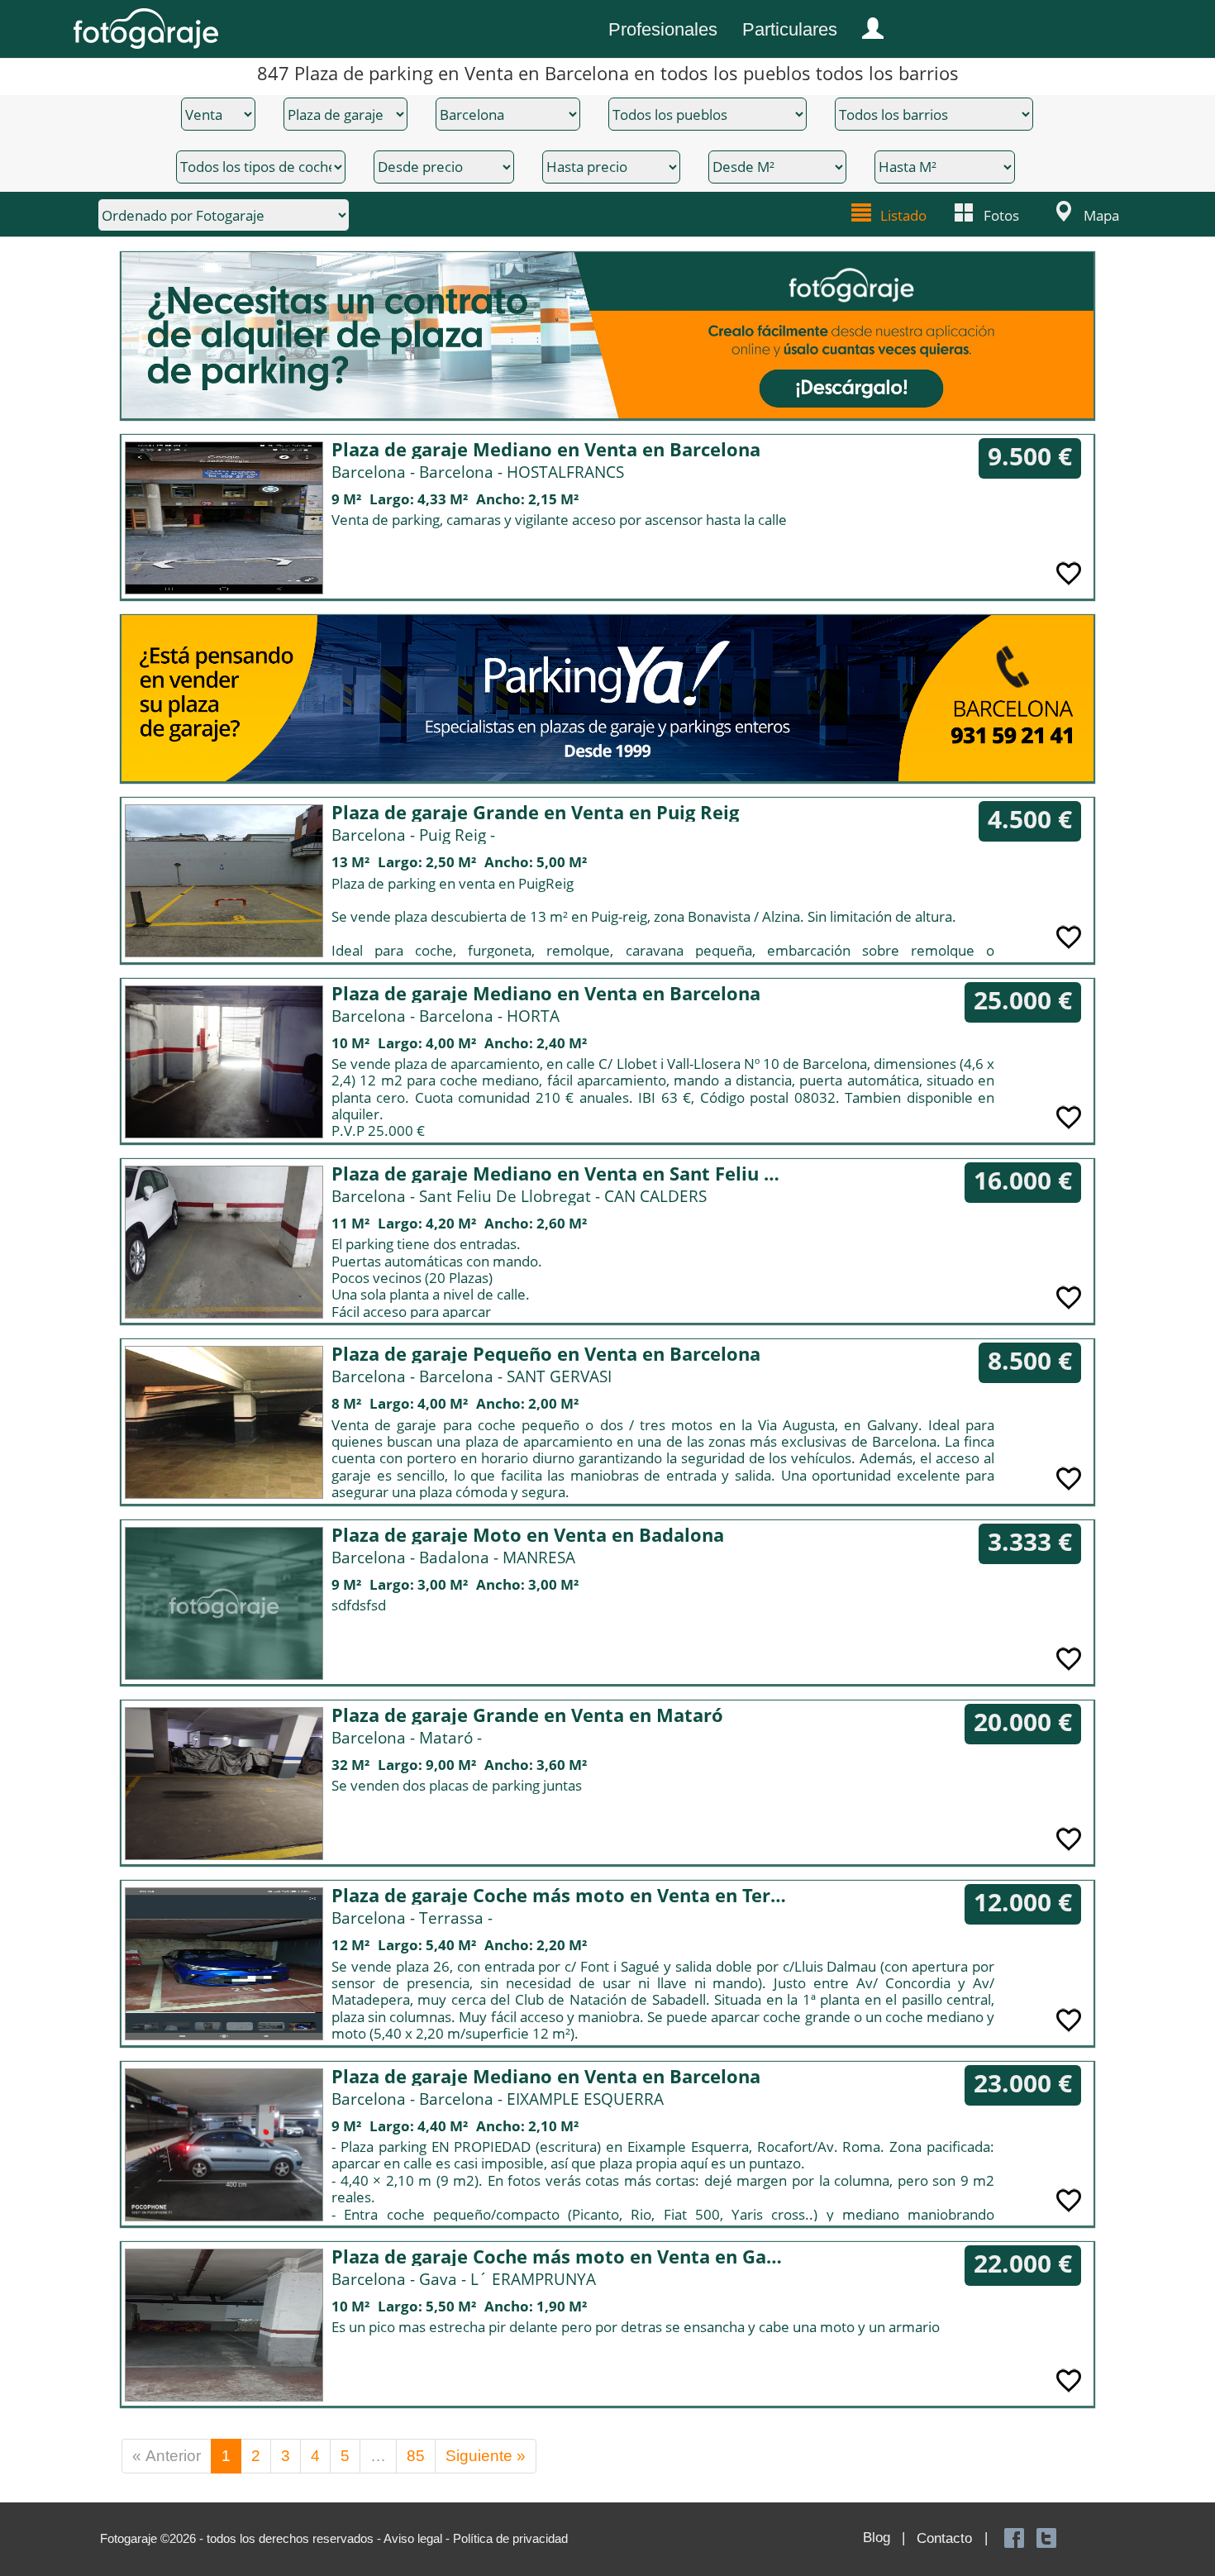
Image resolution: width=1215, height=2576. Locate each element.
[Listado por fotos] (965, 212)
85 (416, 2456)
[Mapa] (1061, 212)
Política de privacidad (510, 2538)
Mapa (1101, 215)
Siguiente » (486, 2456)
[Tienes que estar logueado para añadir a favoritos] (1069, 572)
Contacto (944, 2538)
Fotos (1001, 215)
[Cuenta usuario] (866, 25)
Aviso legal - (418, 2538)
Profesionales (663, 29)
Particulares (790, 29)
